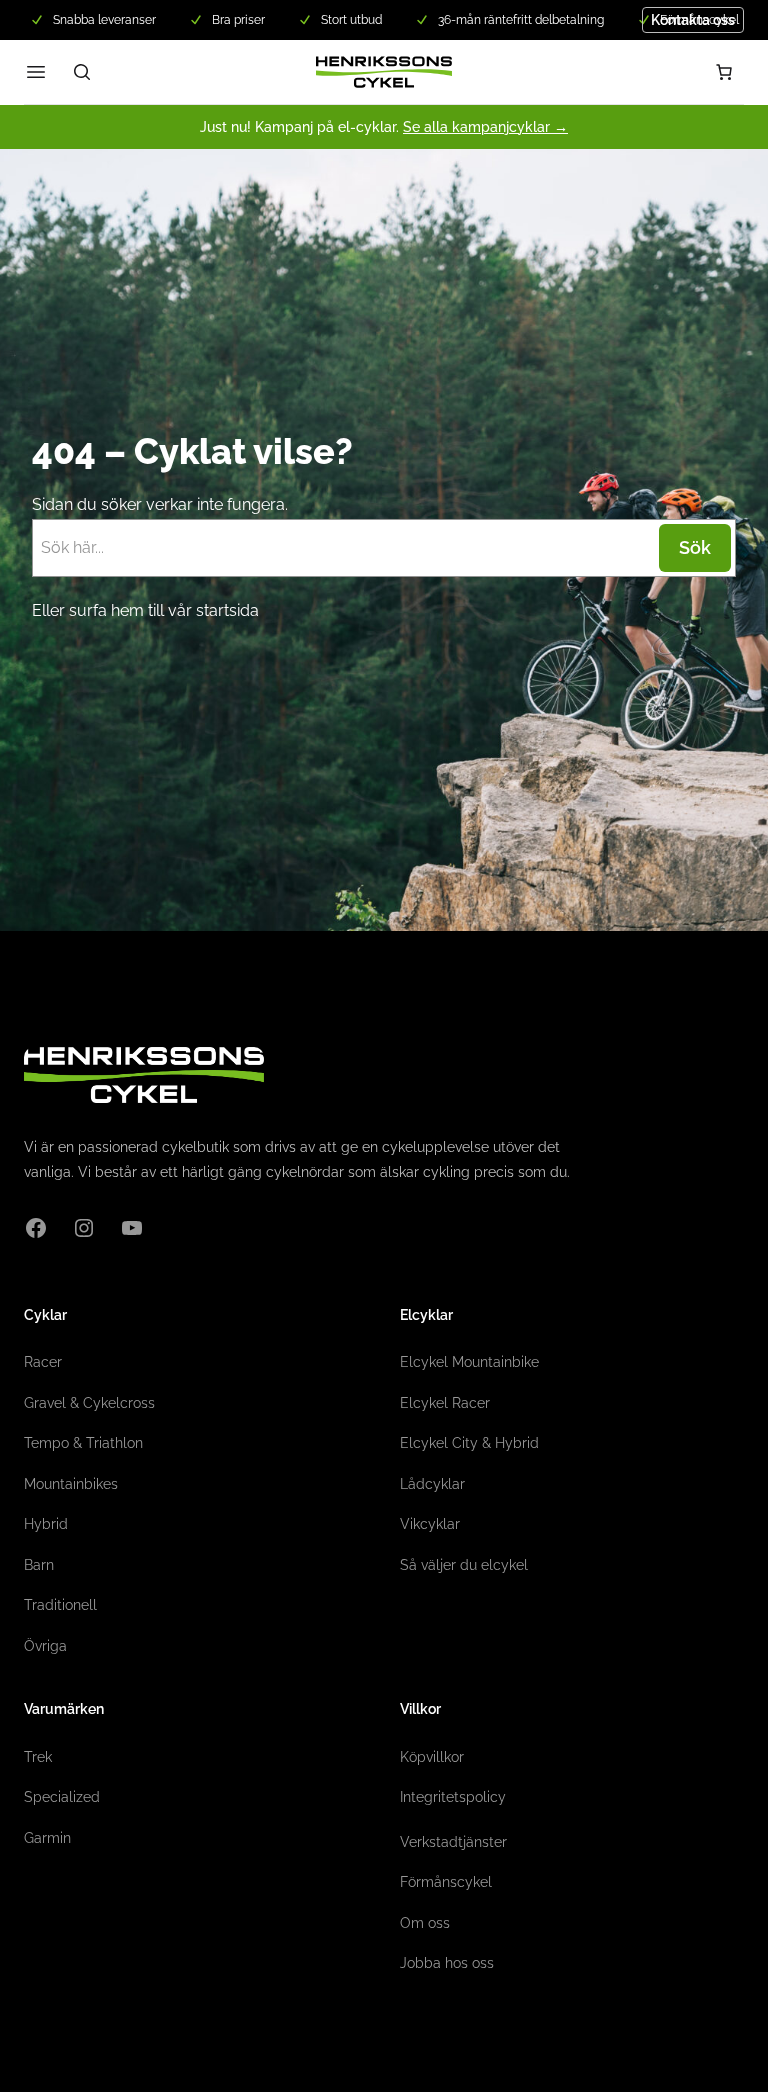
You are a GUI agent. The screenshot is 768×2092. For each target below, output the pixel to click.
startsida (227, 610)
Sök (695, 547)
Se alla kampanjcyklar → (485, 127)
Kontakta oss (693, 20)
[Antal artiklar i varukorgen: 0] (724, 72)
